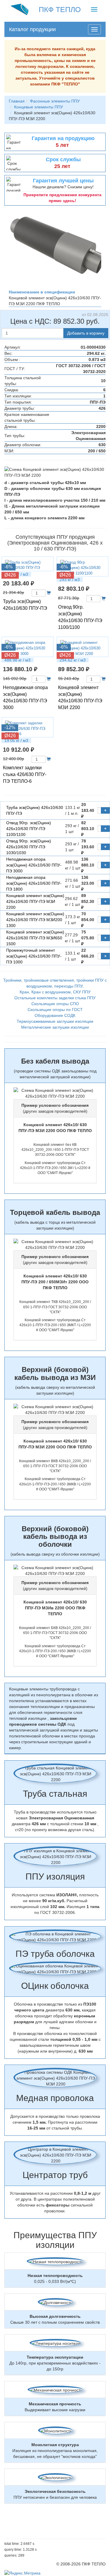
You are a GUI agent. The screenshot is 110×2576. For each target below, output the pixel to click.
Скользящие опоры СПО (55, 1004)
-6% (9, 567)
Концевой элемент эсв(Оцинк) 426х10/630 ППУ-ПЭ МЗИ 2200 (35, 901)
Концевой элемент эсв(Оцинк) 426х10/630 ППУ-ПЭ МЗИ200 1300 (35, 920)
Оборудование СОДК (55, 1015)
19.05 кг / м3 (16, 740)
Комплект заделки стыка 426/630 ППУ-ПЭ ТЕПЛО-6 (25, 774)
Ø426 (10, 575)
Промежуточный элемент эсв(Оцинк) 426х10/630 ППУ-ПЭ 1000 (34, 956)
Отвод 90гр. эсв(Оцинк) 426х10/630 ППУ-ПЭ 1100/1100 (29, 829)
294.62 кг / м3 (73, 660)
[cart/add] (49, 593)
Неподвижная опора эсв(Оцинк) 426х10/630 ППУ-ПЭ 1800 (34, 883)
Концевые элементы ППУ (39, 107)
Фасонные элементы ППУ (55, 101)
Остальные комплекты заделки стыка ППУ (55, 998)
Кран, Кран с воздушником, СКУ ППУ (55, 992)
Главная (17, 101)
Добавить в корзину (86, 333)
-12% (10, 727)
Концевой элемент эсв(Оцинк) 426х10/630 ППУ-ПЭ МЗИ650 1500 (35, 938)
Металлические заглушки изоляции (55, 1027)
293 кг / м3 (70, 580)
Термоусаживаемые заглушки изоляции (55, 1021)
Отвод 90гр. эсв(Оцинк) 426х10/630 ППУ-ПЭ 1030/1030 (29, 847)
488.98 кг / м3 (17, 660)
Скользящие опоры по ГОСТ (55, 1010)
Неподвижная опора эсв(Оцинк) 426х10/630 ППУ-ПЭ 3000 (34, 865)
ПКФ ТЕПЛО (60, 9)
